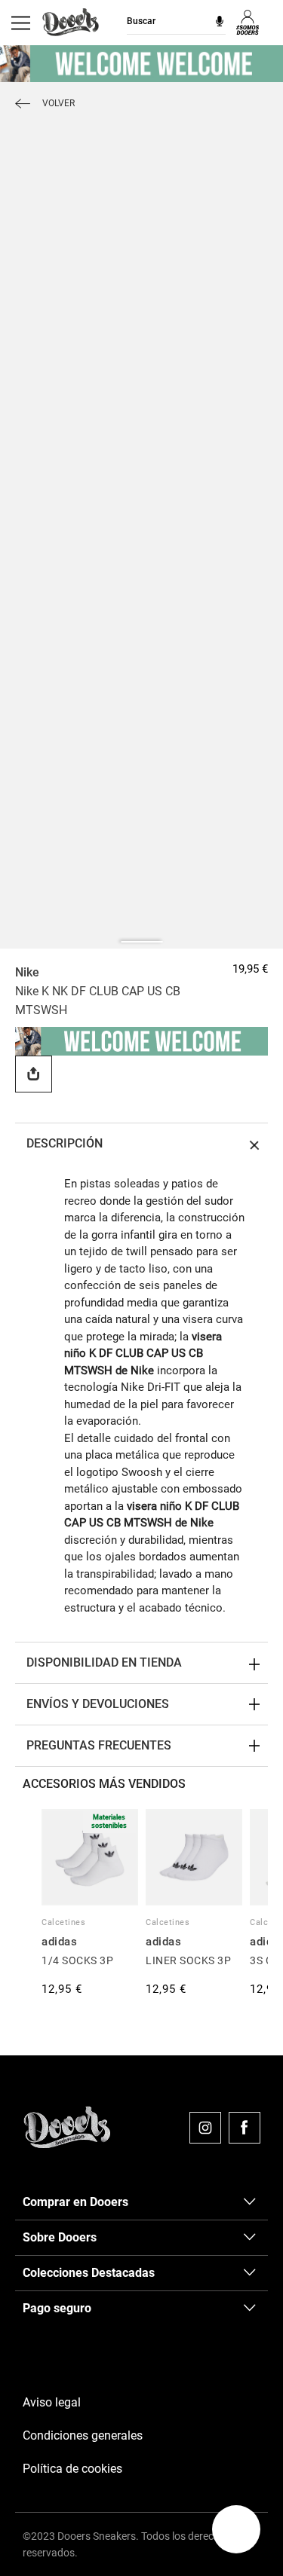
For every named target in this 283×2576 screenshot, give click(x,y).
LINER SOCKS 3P (188, 1960)
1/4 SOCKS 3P (77, 1960)
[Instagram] (205, 2128)
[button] (236, 2529)
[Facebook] (245, 2128)
